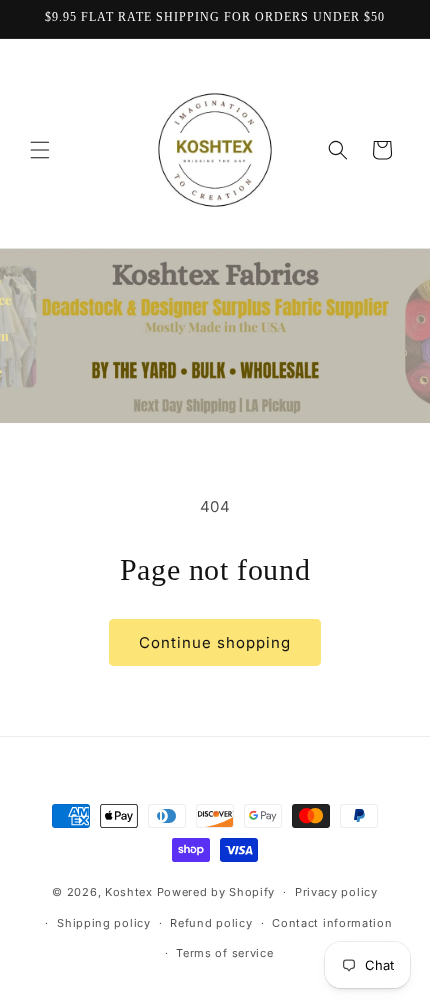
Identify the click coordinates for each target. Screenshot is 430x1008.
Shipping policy (104, 923)
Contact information (332, 923)
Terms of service (224, 953)
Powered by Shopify (216, 892)
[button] (40, 150)
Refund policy (211, 923)
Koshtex (131, 892)
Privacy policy (336, 892)
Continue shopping (215, 642)
